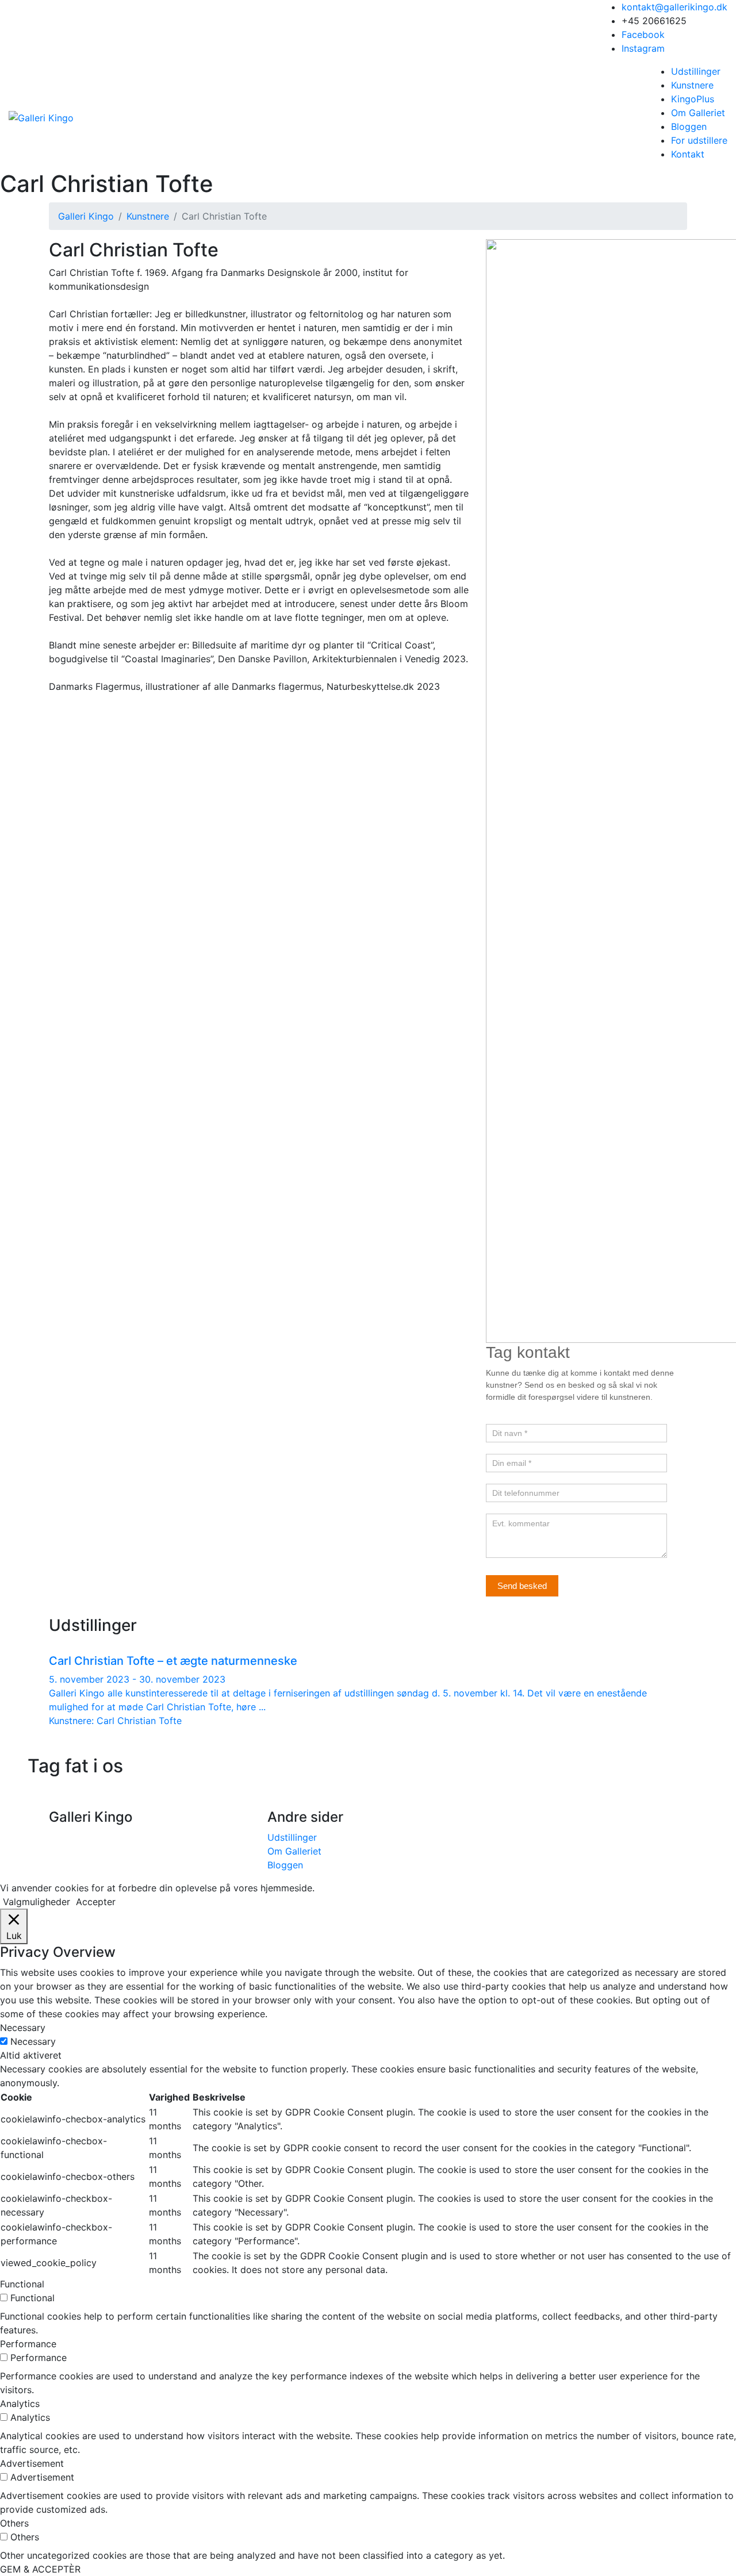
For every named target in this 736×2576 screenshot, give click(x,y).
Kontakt (688, 154)
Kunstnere (692, 85)
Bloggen (689, 126)
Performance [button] (28, 2344)
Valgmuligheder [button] (37, 1902)
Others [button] (14, 2523)
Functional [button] (22, 2284)
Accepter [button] (96, 1902)
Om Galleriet (698, 113)
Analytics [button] (20, 2404)
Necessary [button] (23, 2028)
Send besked (522, 1586)
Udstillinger (696, 71)
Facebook (643, 34)
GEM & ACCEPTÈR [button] (40, 2569)
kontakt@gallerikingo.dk (674, 7)
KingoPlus (693, 99)
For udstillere (699, 140)
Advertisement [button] (32, 2463)
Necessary (33, 2041)
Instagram (643, 48)
